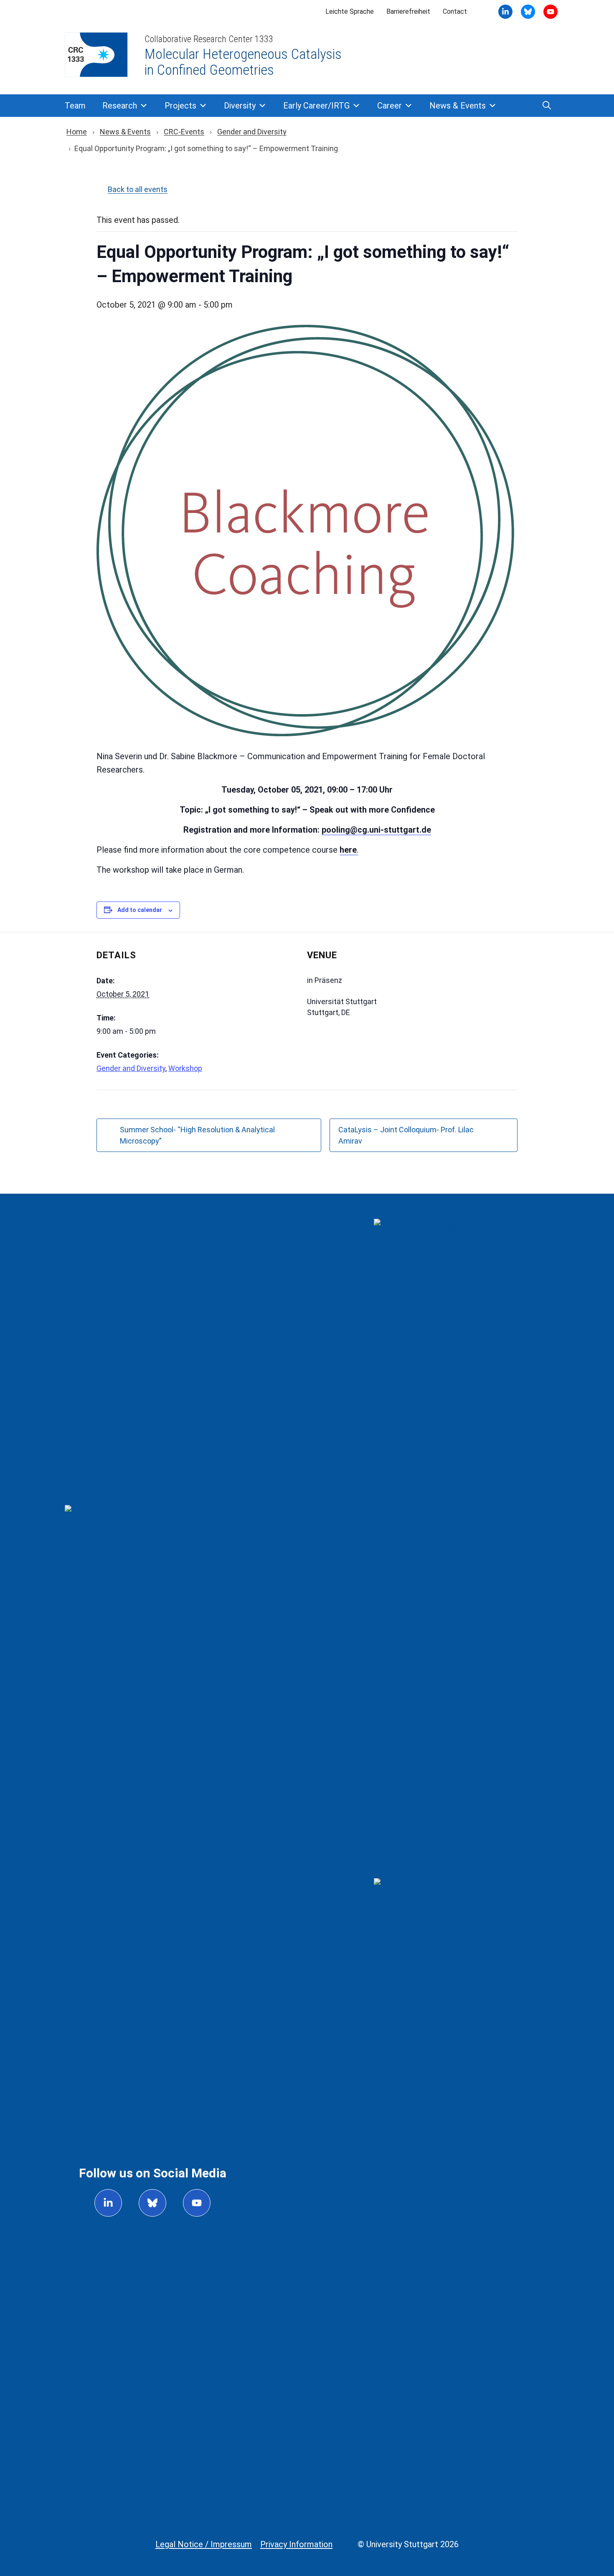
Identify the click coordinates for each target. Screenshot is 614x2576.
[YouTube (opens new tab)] (528, 12)
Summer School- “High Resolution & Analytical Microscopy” (197, 1135)
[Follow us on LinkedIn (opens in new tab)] (108, 2203)
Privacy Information (296, 2544)
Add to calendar (140, 910)
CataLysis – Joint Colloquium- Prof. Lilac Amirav (406, 1135)
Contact (455, 11)
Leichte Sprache (350, 11)
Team (75, 106)
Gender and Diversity (252, 132)
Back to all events (138, 189)
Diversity (240, 106)
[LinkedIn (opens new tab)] (505, 12)
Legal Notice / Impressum (204, 2544)
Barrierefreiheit (408, 11)
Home (77, 132)
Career (389, 106)
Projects (180, 106)
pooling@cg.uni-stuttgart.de (376, 830)
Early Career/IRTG (316, 106)
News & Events (458, 106)
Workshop (185, 1068)
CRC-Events (184, 132)
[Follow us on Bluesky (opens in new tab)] (152, 2203)
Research (120, 106)
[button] (547, 106)
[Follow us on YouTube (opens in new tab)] (197, 2203)
